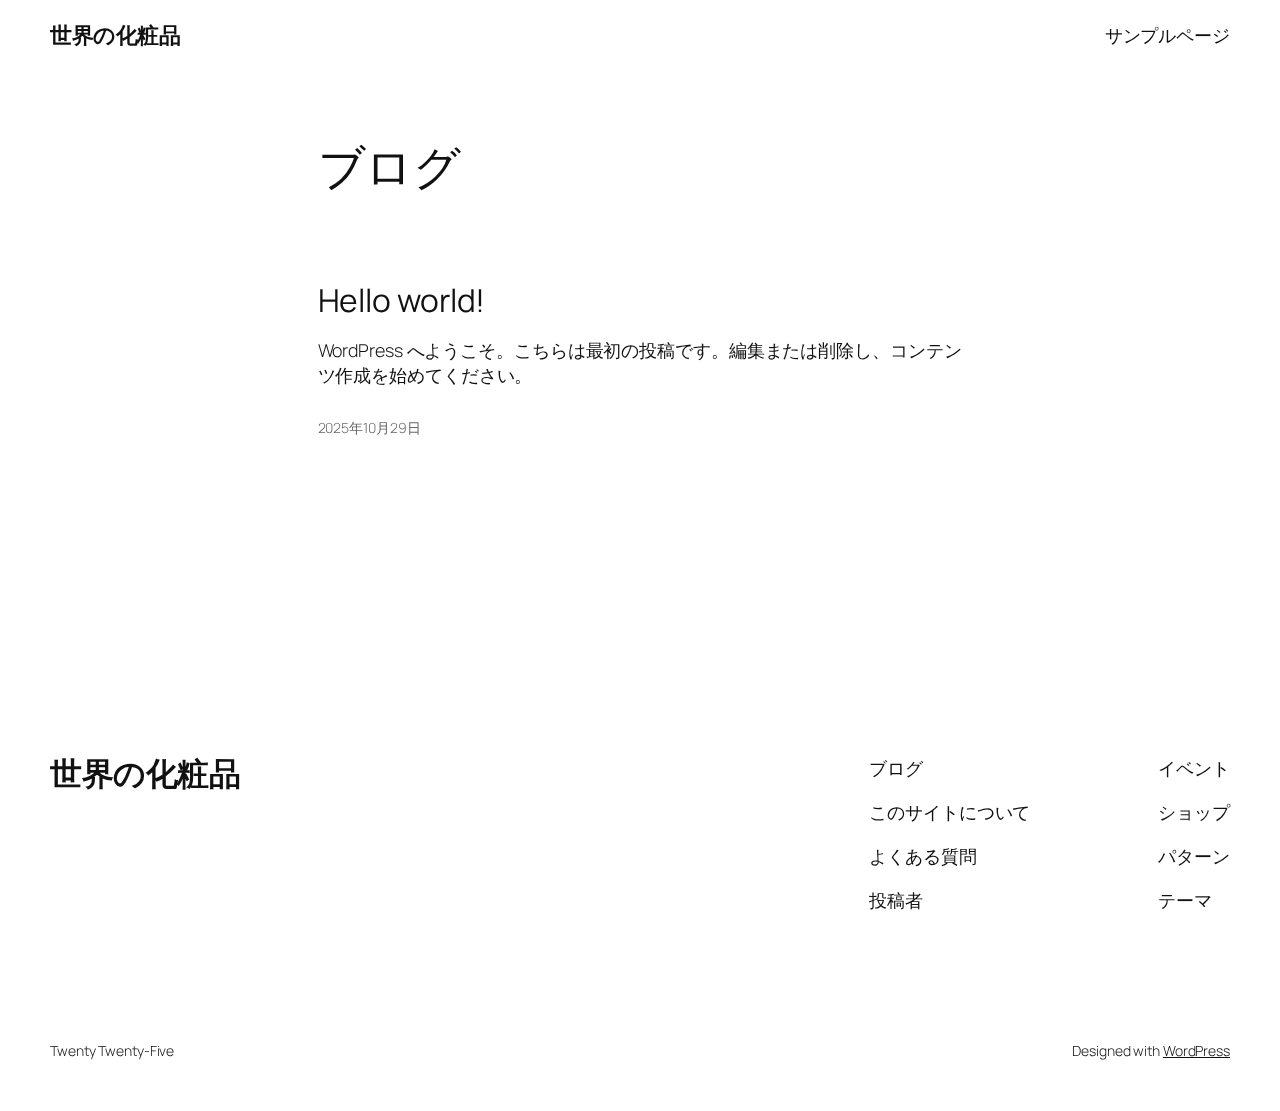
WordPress (1196, 1050)
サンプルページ (1167, 35)
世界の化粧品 (115, 35)
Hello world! (402, 301)
